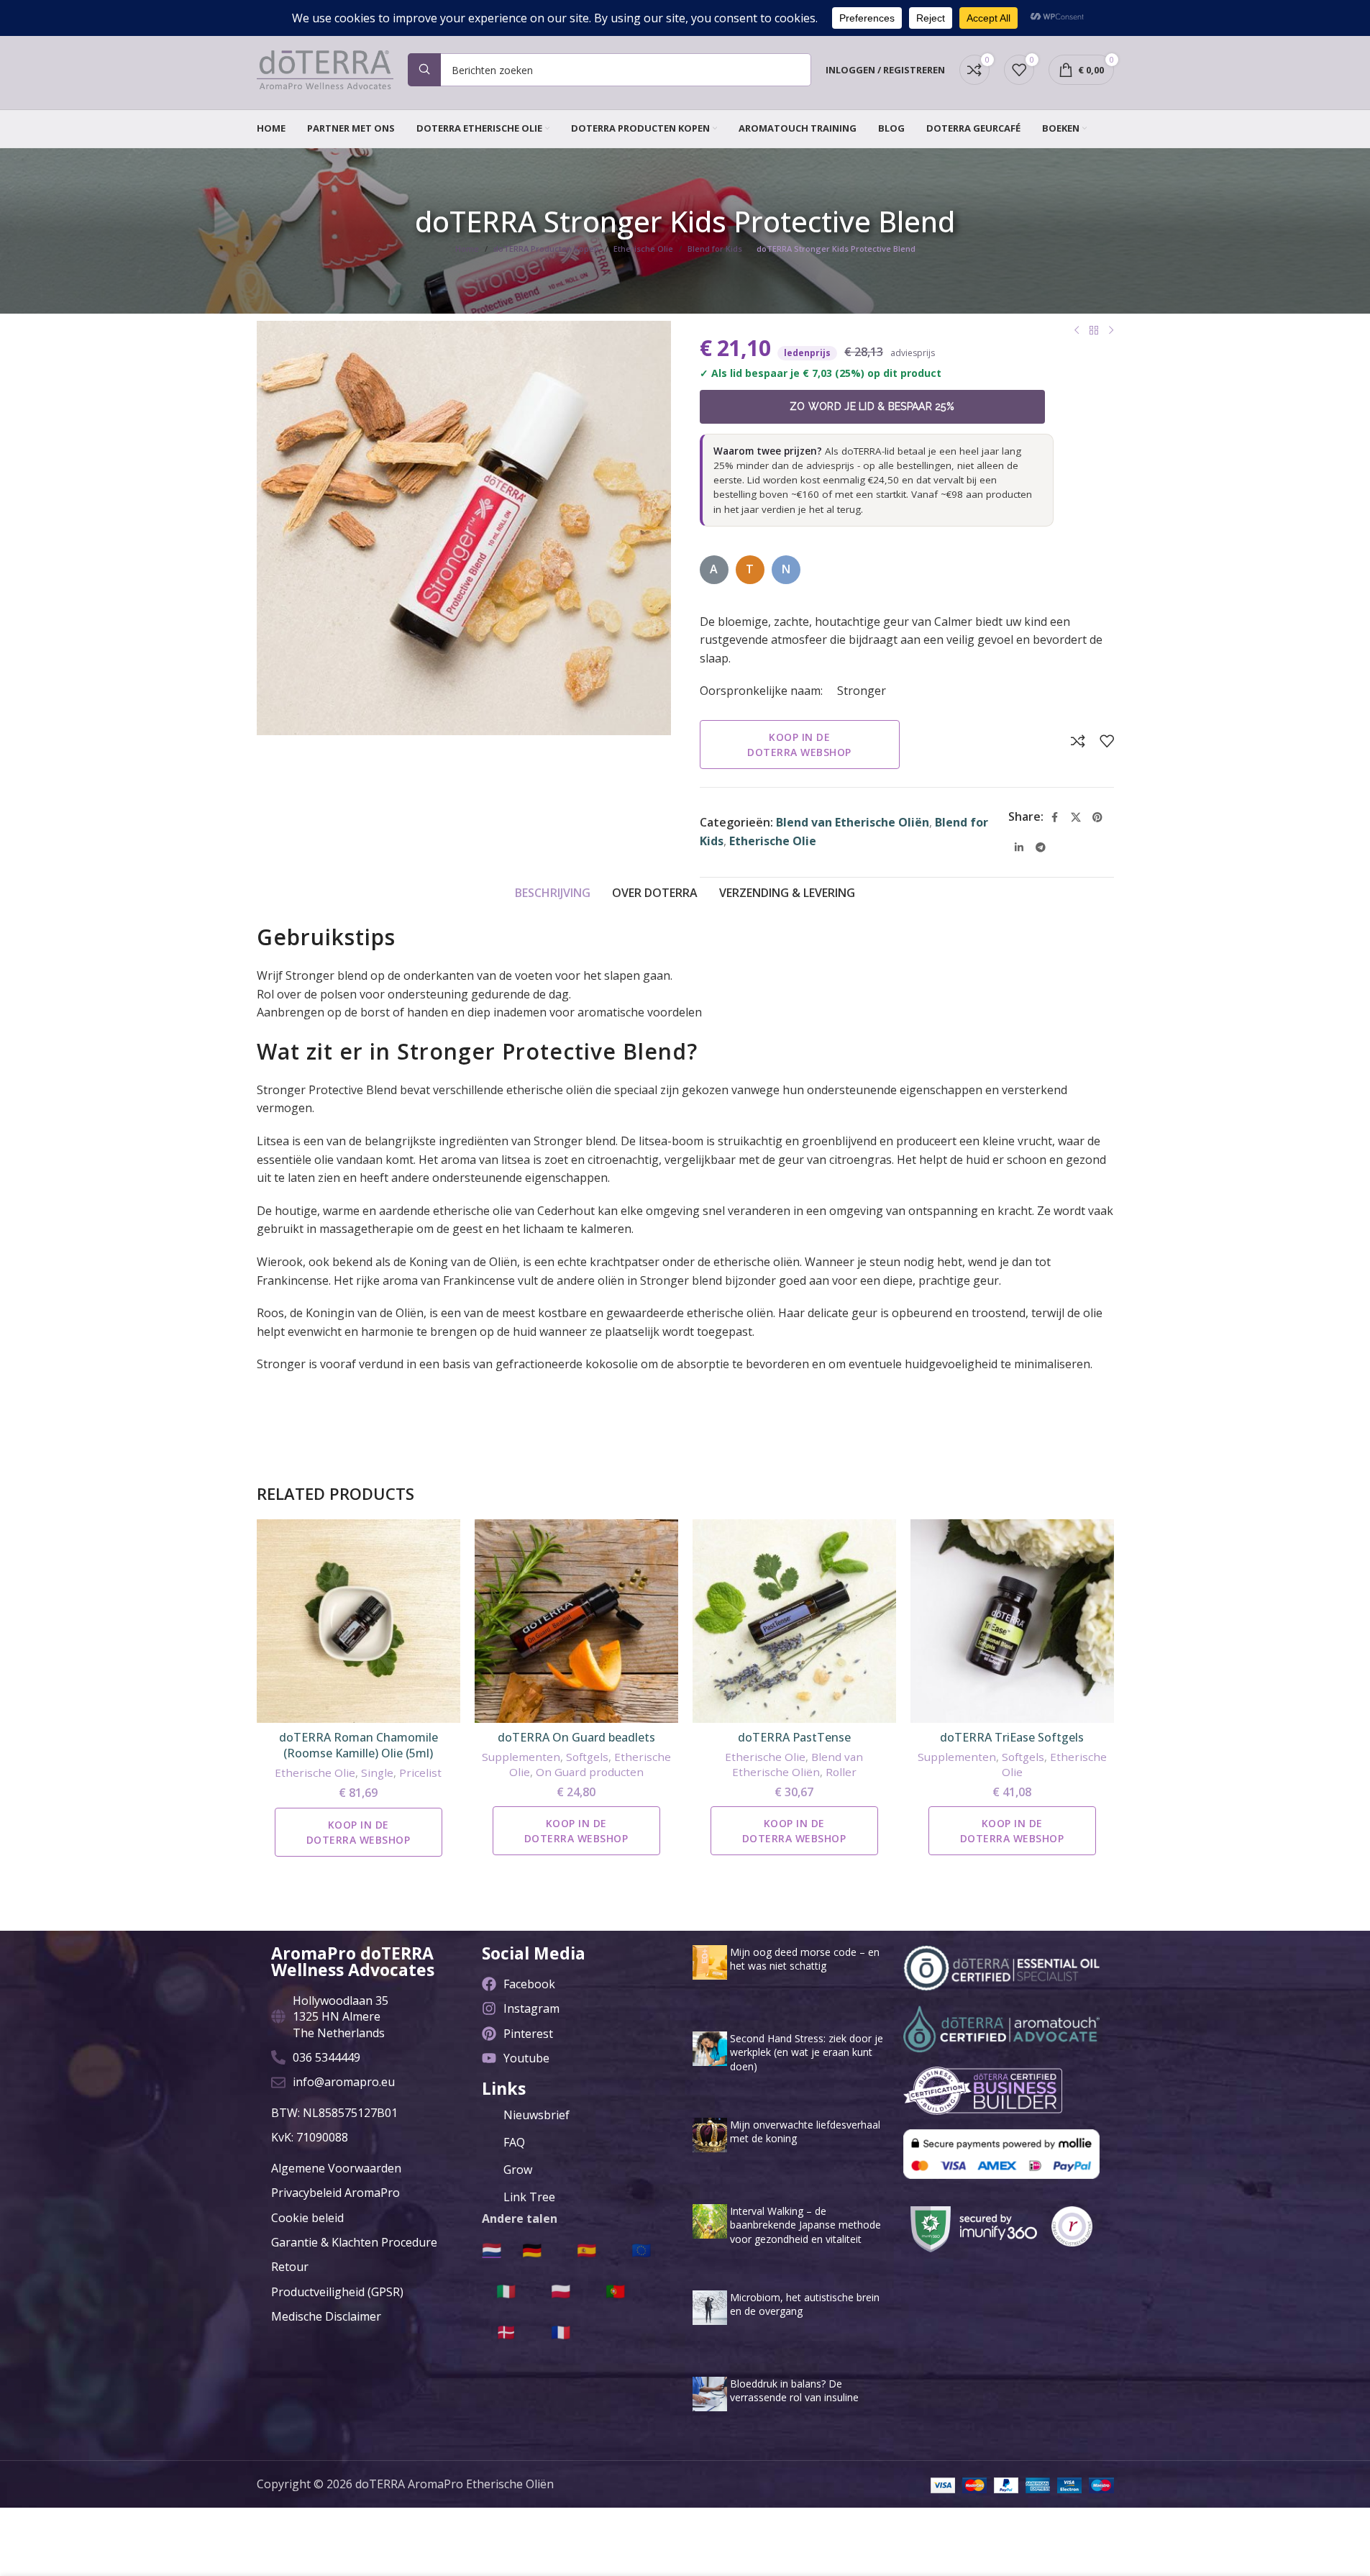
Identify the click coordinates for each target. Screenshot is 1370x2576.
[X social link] (1076, 817)
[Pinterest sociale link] (1097, 817)
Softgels (587, 1757)
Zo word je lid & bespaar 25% (872, 406)
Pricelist (420, 1772)
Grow (518, 2170)
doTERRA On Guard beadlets (576, 1737)
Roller (841, 1772)
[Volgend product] (1111, 331)
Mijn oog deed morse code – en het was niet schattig (805, 1959)
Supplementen (521, 1757)
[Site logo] (325, 68)
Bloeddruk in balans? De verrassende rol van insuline (794, 2391)
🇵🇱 (561, 2290)
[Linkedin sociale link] (1019, 847)
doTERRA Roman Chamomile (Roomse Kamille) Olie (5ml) (359, 1745)
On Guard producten (590, 1772)
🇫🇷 (561, 2331)
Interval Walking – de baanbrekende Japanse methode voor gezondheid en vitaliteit (805, 2225)
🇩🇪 (532, 2249)
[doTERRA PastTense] (794, 1621)
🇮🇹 (506, 2290)
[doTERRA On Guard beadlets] (576, 1621)
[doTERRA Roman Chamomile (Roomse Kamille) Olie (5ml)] (359, 1621)
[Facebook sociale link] (1054, 817)
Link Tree (529, 2197)
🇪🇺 (641, 2249)
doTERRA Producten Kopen (546, 249)
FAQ (514, 2142)
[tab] (553, 893)
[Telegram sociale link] (1041, 847)
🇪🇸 (586, 2249)
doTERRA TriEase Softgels (1012, 1737)
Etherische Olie (643, 249)
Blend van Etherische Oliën (853, 822)
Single (377, 1772)
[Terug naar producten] (1094, 331)
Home (467, 249)
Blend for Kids (715, 249)
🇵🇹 (615, 2290)
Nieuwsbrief (536, 2115)
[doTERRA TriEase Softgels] (1012, 1621)
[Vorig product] (1077, 331)
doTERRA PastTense (794, 1737)
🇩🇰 (506, 2331)
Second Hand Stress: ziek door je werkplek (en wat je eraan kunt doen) (807, 2052)
